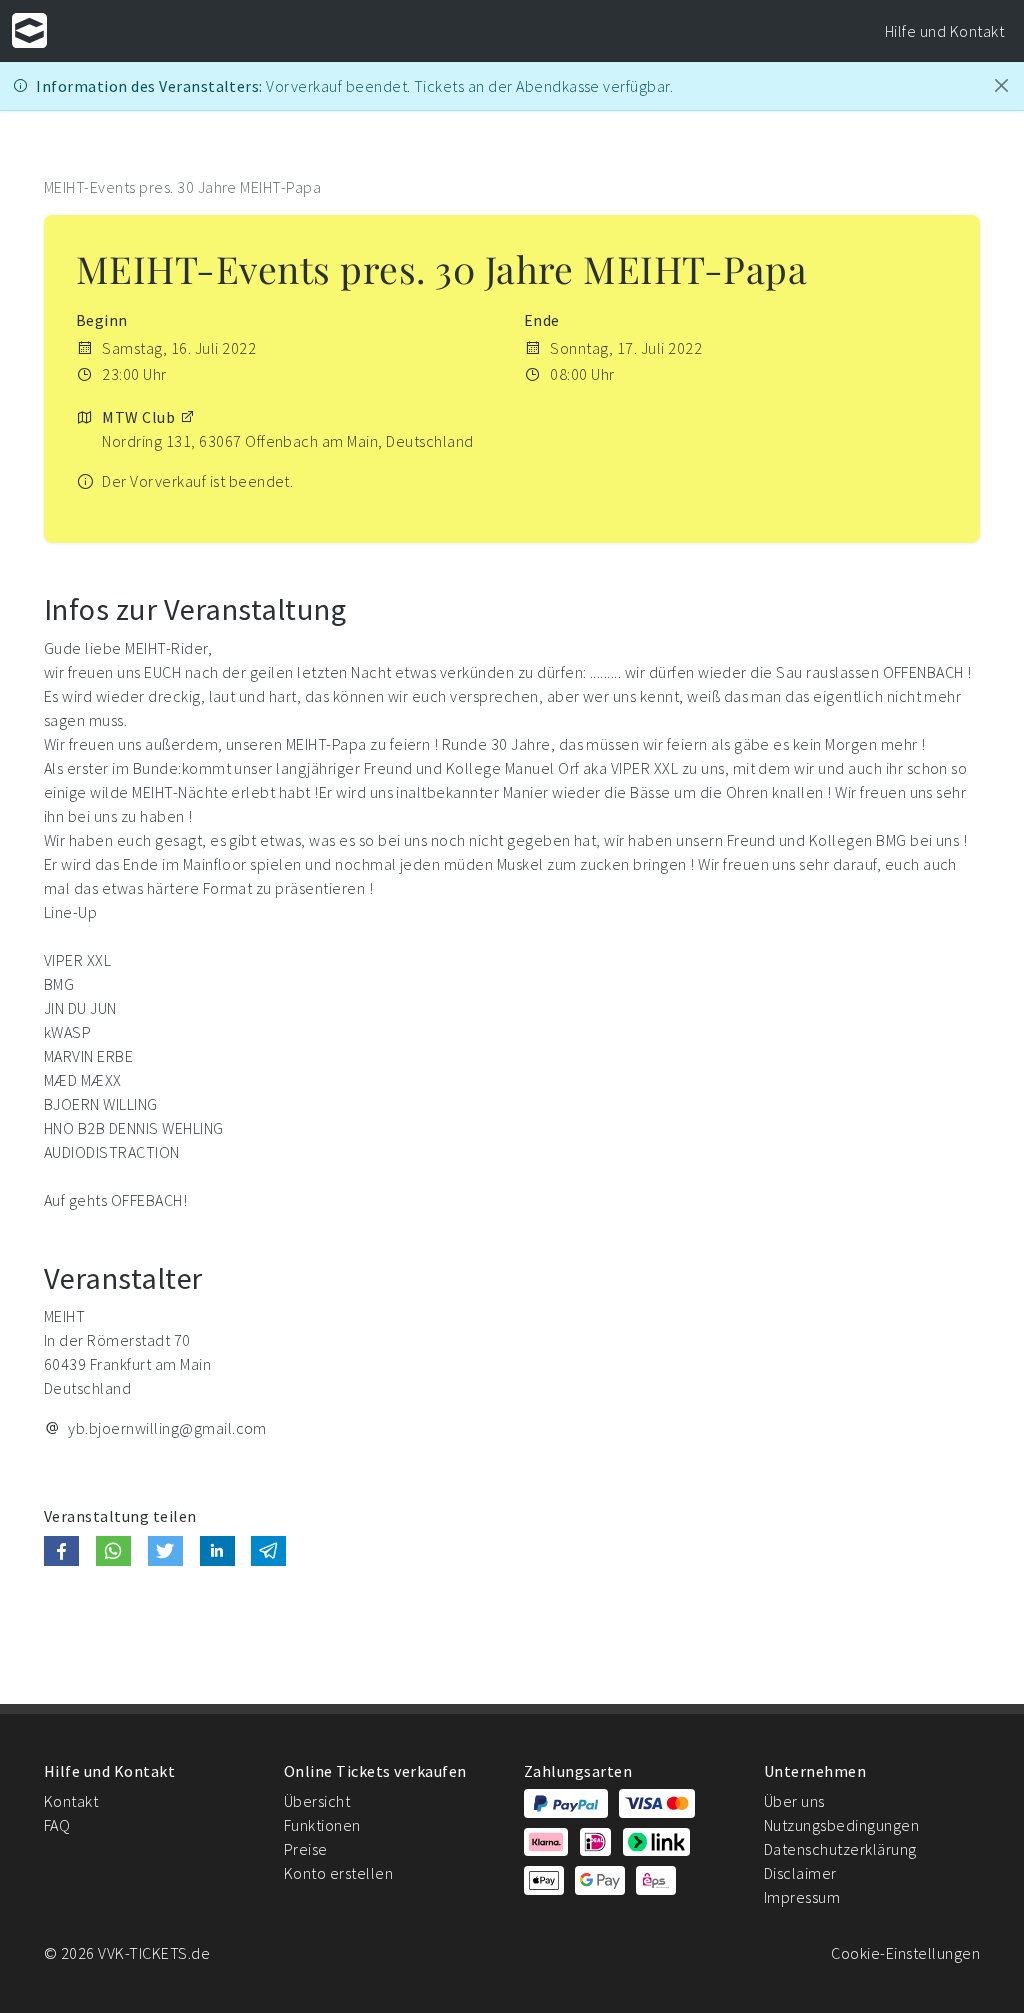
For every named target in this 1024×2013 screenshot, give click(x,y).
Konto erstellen (338, 1873)
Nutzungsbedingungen (841, 1825)
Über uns (794, 1801)
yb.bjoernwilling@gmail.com (167, 1428)
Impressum (802, 1897)
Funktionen (322, 1825)
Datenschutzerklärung (840, 1849)
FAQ (57, 1825)
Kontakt (71, 1801)
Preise (306, 1849)
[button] (61, 1551)
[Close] (1001, 85)
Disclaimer (800, 1873)
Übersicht (317, 1801)
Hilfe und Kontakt (944, 31)
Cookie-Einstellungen (905, 1953)
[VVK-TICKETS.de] (29, 30)
